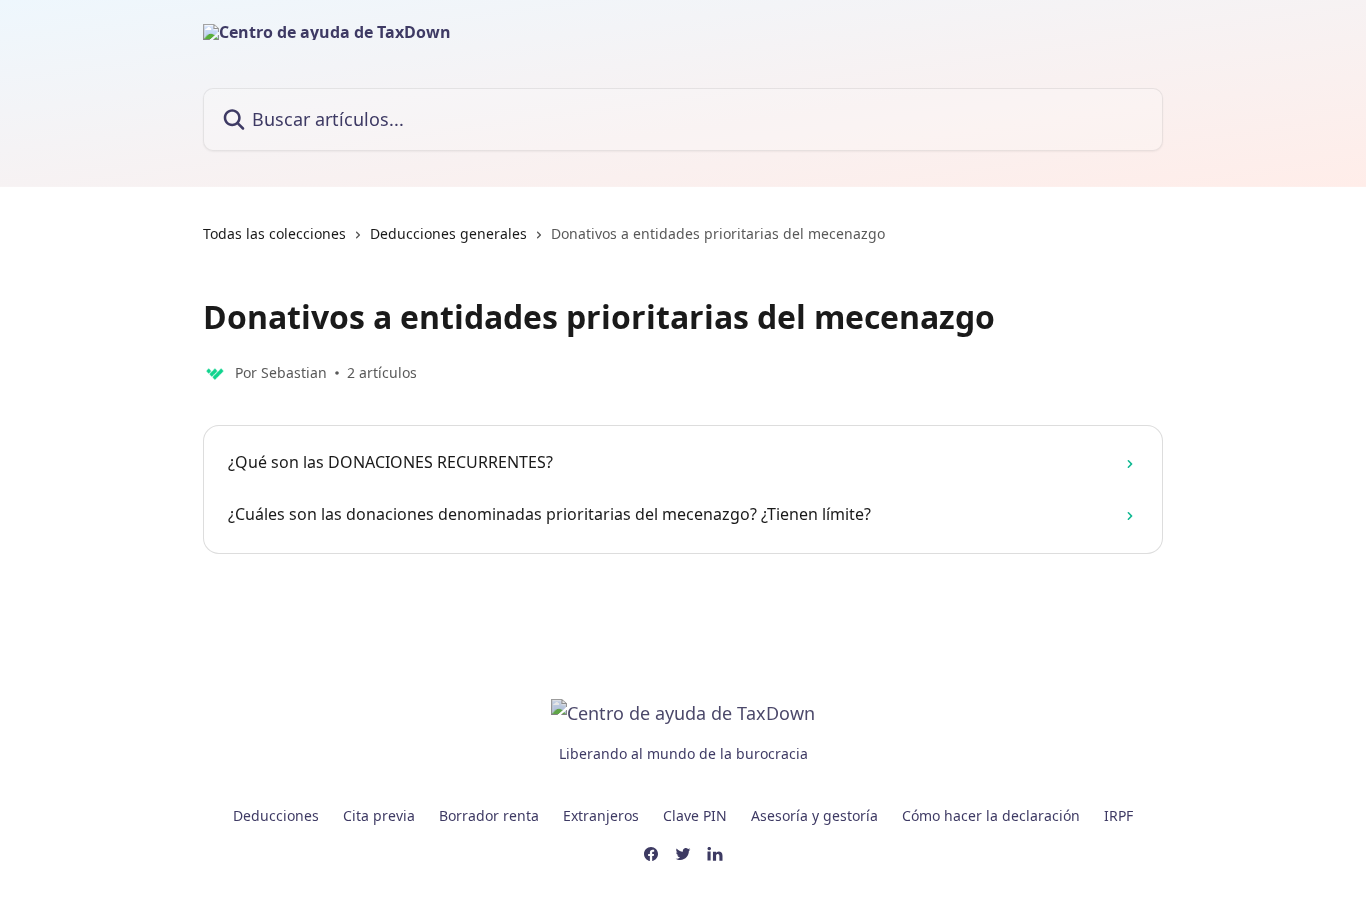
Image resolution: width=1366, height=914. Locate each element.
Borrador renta (489, 815)
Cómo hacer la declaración (991, 815)
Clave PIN (695, 815)
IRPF (1118, 815)
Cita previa (379, 815)
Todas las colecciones (274, 233)
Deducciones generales (448, 233)
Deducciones (276, 815)
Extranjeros (601, 815)
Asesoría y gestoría (814, 815)
